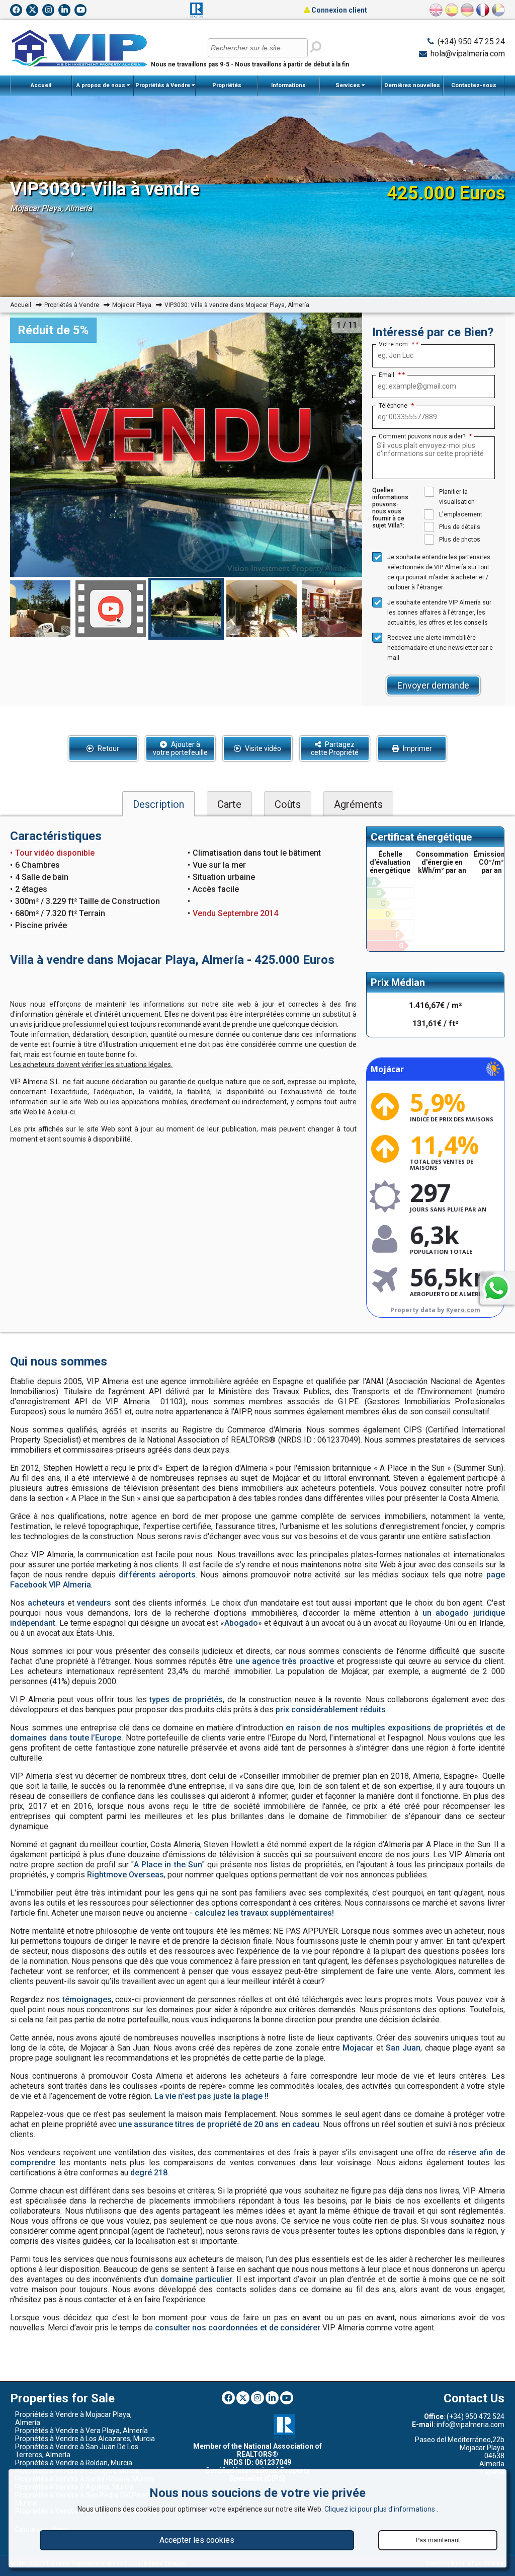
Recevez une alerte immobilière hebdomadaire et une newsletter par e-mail (441, 648)
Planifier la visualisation (457, 497)
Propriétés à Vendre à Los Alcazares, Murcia (85, 2439)
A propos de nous (102, 85)
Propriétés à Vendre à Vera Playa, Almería (81, 2431)
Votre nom (397, 344)
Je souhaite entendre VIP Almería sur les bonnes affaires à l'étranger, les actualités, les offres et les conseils (439, 613)
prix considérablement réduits (331, 1710)
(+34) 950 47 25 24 (471, 42)
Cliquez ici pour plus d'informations (380, 2509)
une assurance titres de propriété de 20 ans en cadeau (219, 2124)
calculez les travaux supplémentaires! (264, 1913)
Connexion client (338, 10)
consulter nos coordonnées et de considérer (238, 2328)
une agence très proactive (285, 1661)
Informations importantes (288, 89)
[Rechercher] (316, 47)
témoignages (87, 1999)
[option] (186, 609)
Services (349, 85)
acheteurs (46, 1603)
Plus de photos (460, 540)
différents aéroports (157, 1575)
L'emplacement (461, 514)
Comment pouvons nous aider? (425, 436)
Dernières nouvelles (412, 85)
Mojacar (358, 2048)
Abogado (241, 1623)
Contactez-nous (474, 85)
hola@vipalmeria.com (468, 54)
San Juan (403, 2048)
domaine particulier (196, 2279)
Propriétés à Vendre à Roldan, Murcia (74, 2463)
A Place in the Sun (168, 1865)
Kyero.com (463, 1310)
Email (390, 375)
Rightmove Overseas (125, 1875)
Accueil (41, 85)
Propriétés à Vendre (163, 85)
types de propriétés (186, 1699)
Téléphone (396, 406)
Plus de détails (460, 527)
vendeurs (94, 1603)
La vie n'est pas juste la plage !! (211, 2096)
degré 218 (149, 2173)
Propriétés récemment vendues (227, 89)
